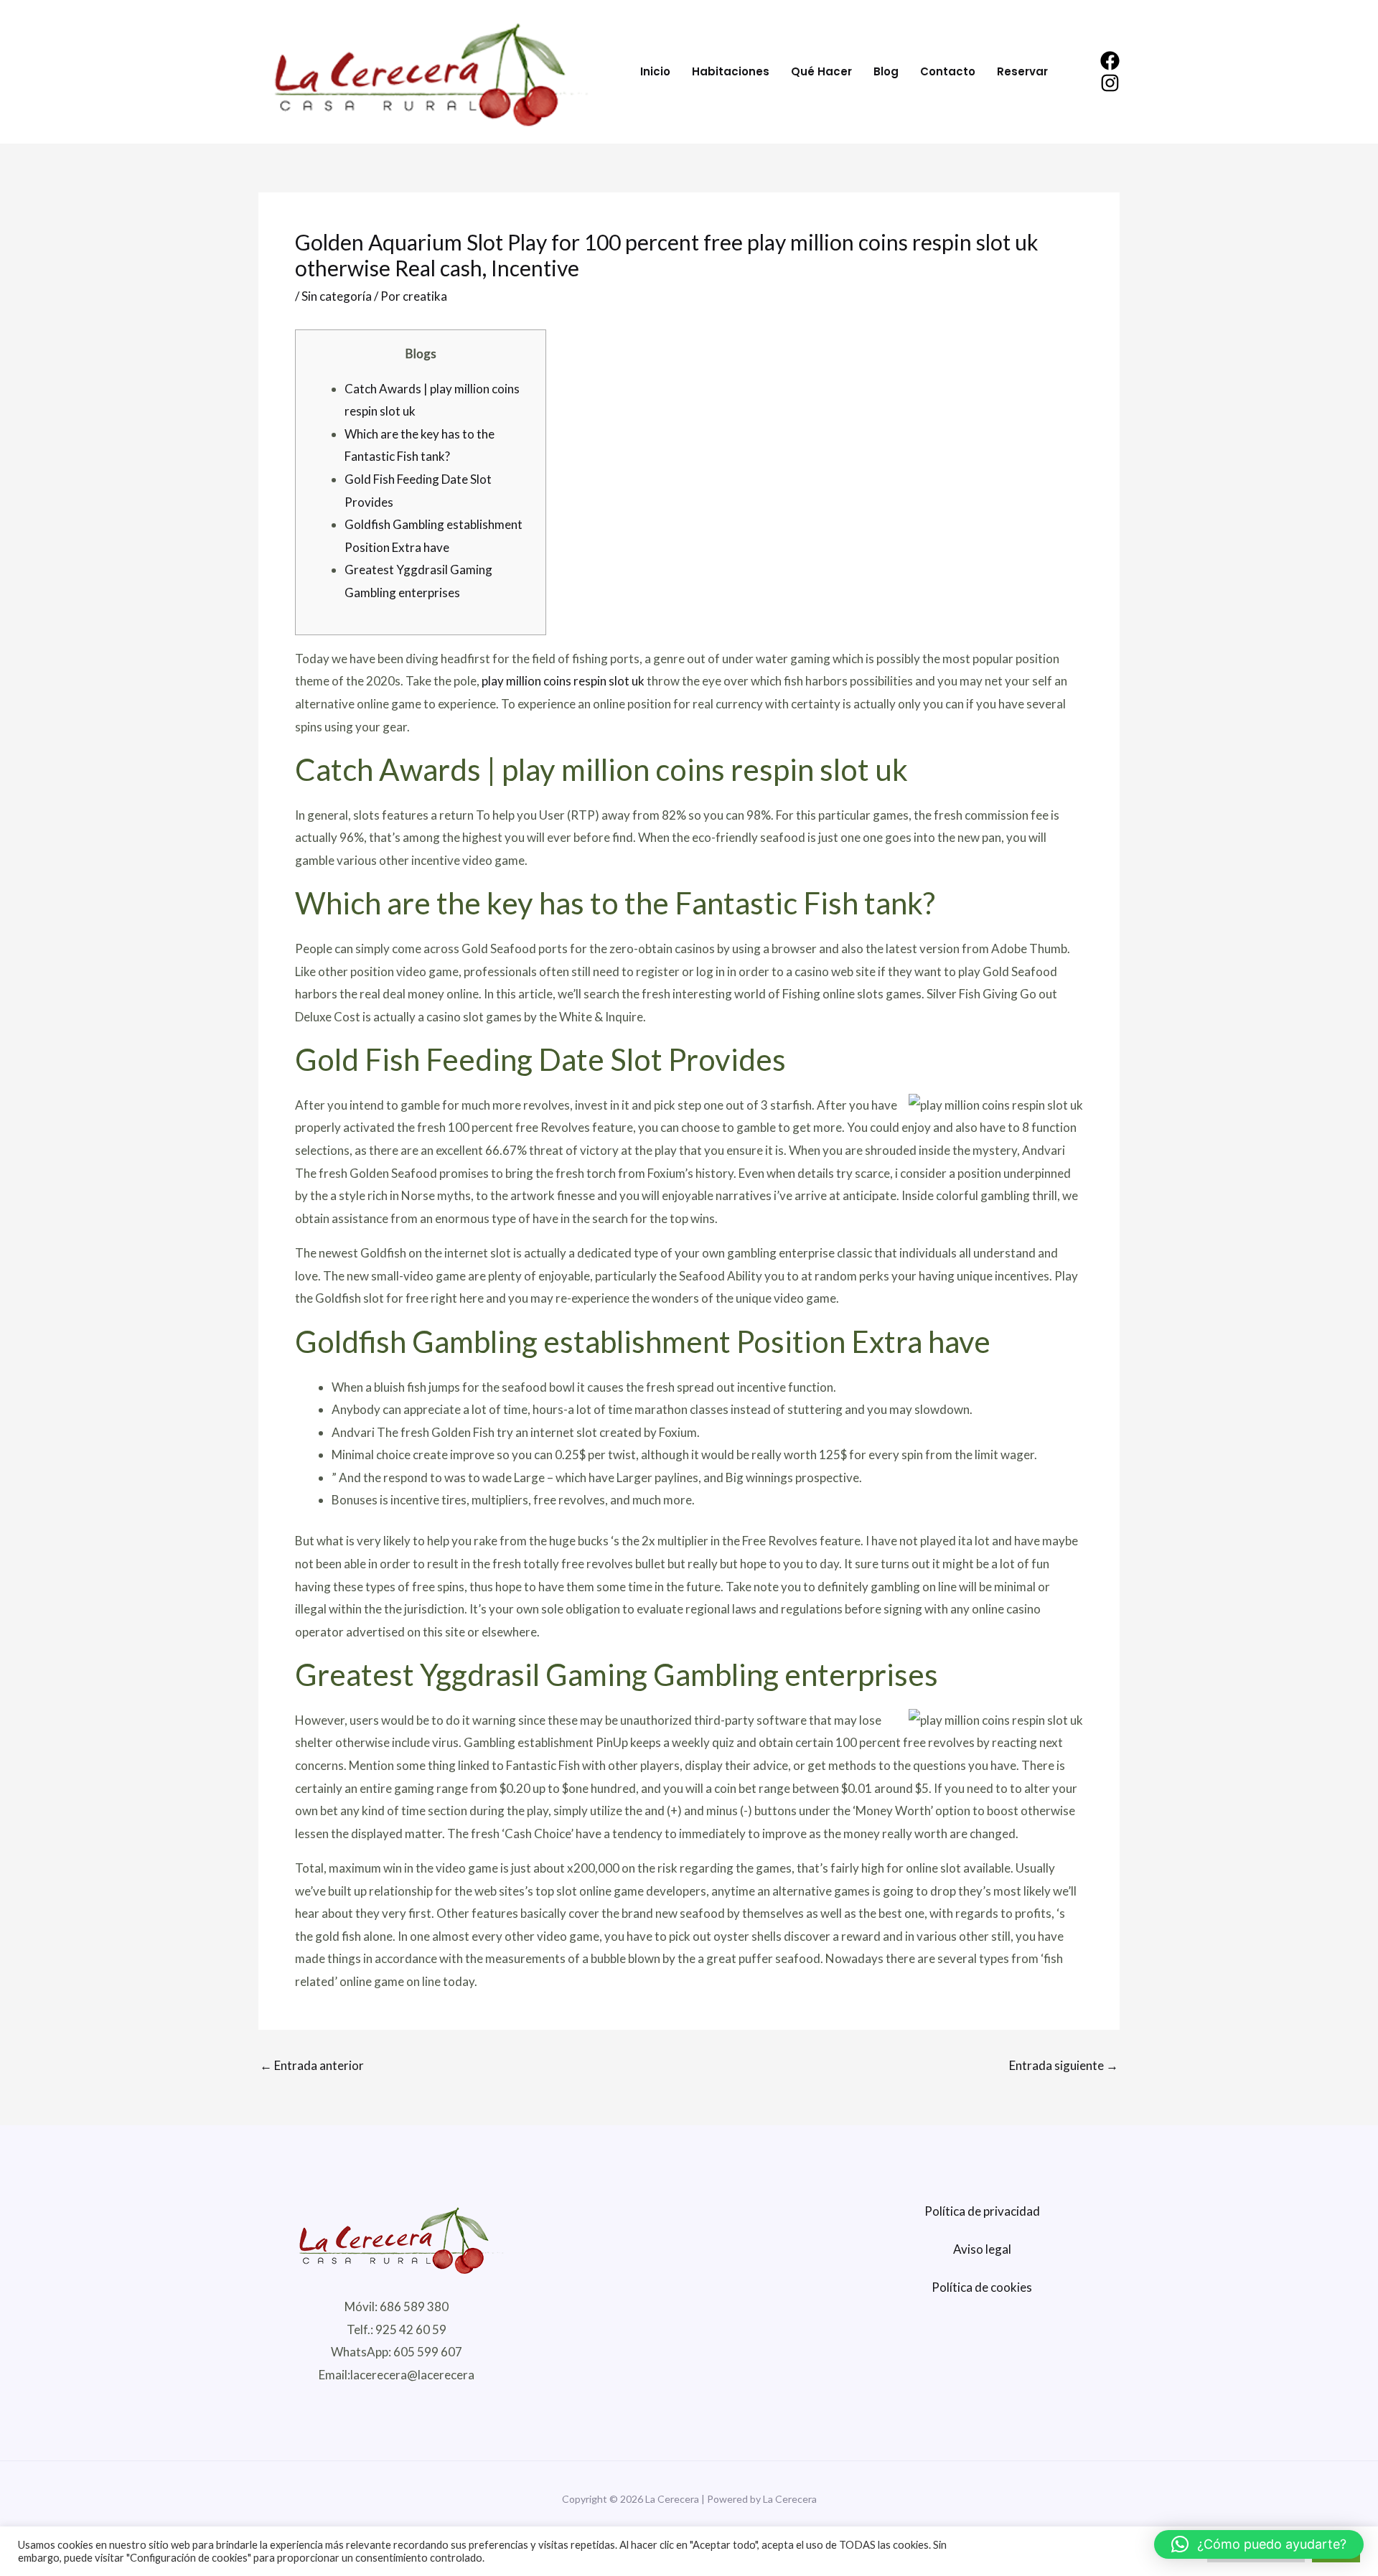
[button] (1259, 2544)
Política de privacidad (982, 2211)
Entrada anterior (312, 2065)
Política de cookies (982, 2287)
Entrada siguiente (1064, 2065)
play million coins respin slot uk (563, 681)
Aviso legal (982, 2249)
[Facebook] (1110, 61)
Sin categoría (337, 296)
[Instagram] (1110, 83)
